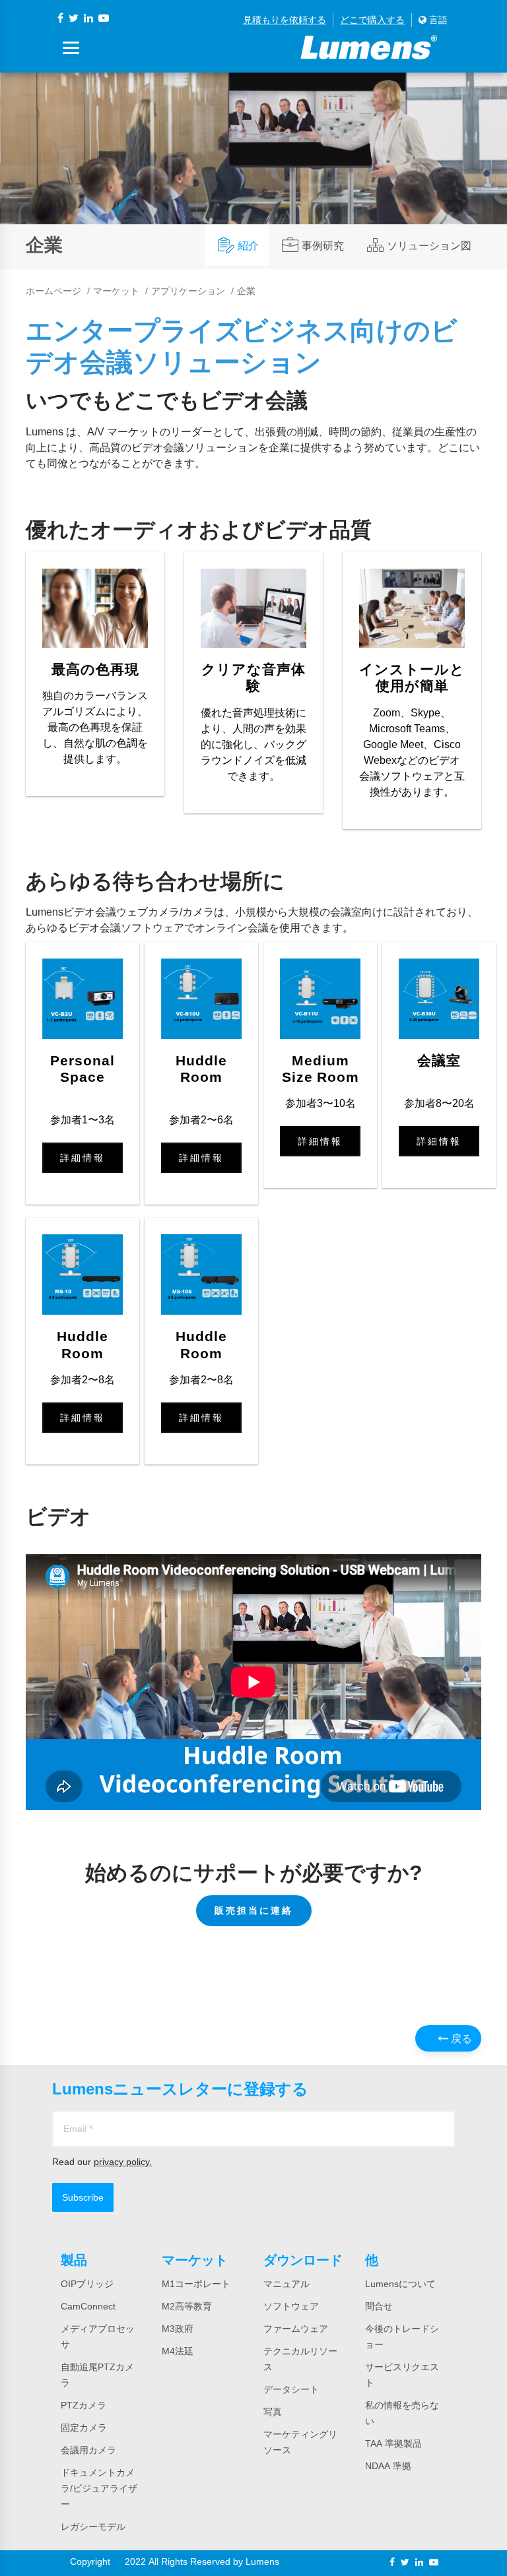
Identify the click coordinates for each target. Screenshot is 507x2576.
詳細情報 (83, 1158)
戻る (460, 2038)
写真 (273, 2412)
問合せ (379, 2306)
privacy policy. (123, 2162)
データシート (291, 2389)
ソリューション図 (429, 245)
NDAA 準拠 (388, 2466)
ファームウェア (296, 2329)
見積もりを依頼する (285, 20)
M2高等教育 (187, 2306)
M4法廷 (178, 2351)
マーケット (116, 291)
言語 (437, 20)
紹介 (248, 245)
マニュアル (287, 2284)
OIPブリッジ (87, 2284)
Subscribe (83, 2197)
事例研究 (323, 245)
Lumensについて (400, 2284)
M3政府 (178, 2329)
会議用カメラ (88, 2450)
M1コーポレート (196, 2284)
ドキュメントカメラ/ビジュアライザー (99, 2488)
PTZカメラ (84, 2405)
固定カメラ (84, 2428)
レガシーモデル (93, 2527)
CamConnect (88, 2306)
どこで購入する (372, 20)
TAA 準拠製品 (393, 2443)
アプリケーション (188, 291)
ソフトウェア (291, 2306)
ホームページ (53, 291)
